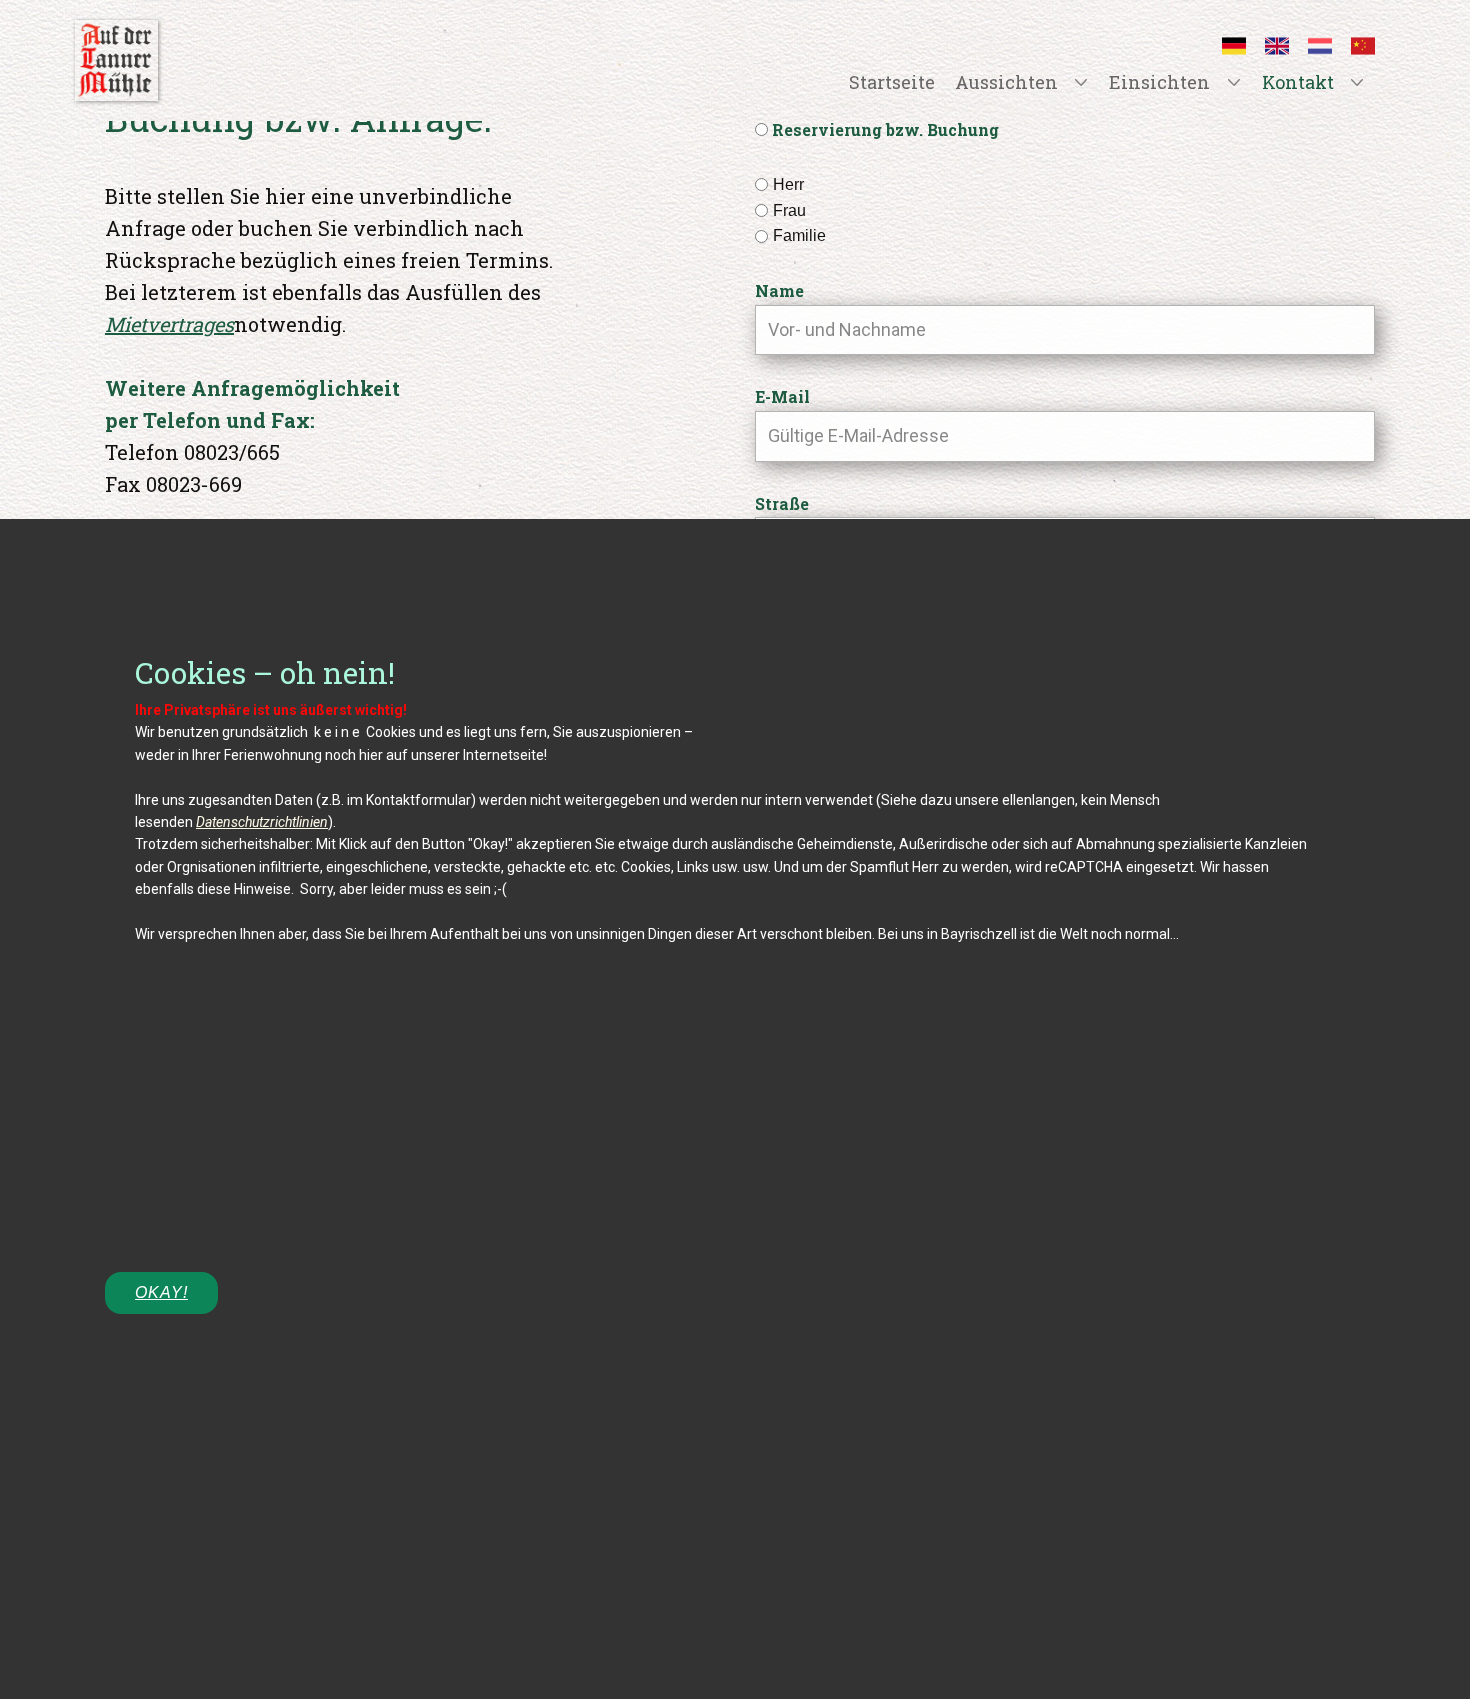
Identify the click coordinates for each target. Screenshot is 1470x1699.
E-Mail (782, 396)
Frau (789, 210)
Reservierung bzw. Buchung (885, 129)
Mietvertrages (169, 324)
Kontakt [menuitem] (1298, 82)
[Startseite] (116, 60)
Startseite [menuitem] (892, 82)
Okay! (161, 1292)
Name (779, 290)
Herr (788, 184)
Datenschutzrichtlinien (262, 822)
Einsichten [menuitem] (1159, 82)
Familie (799, 235)
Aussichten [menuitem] (1006, 82)
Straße (782, 503)
